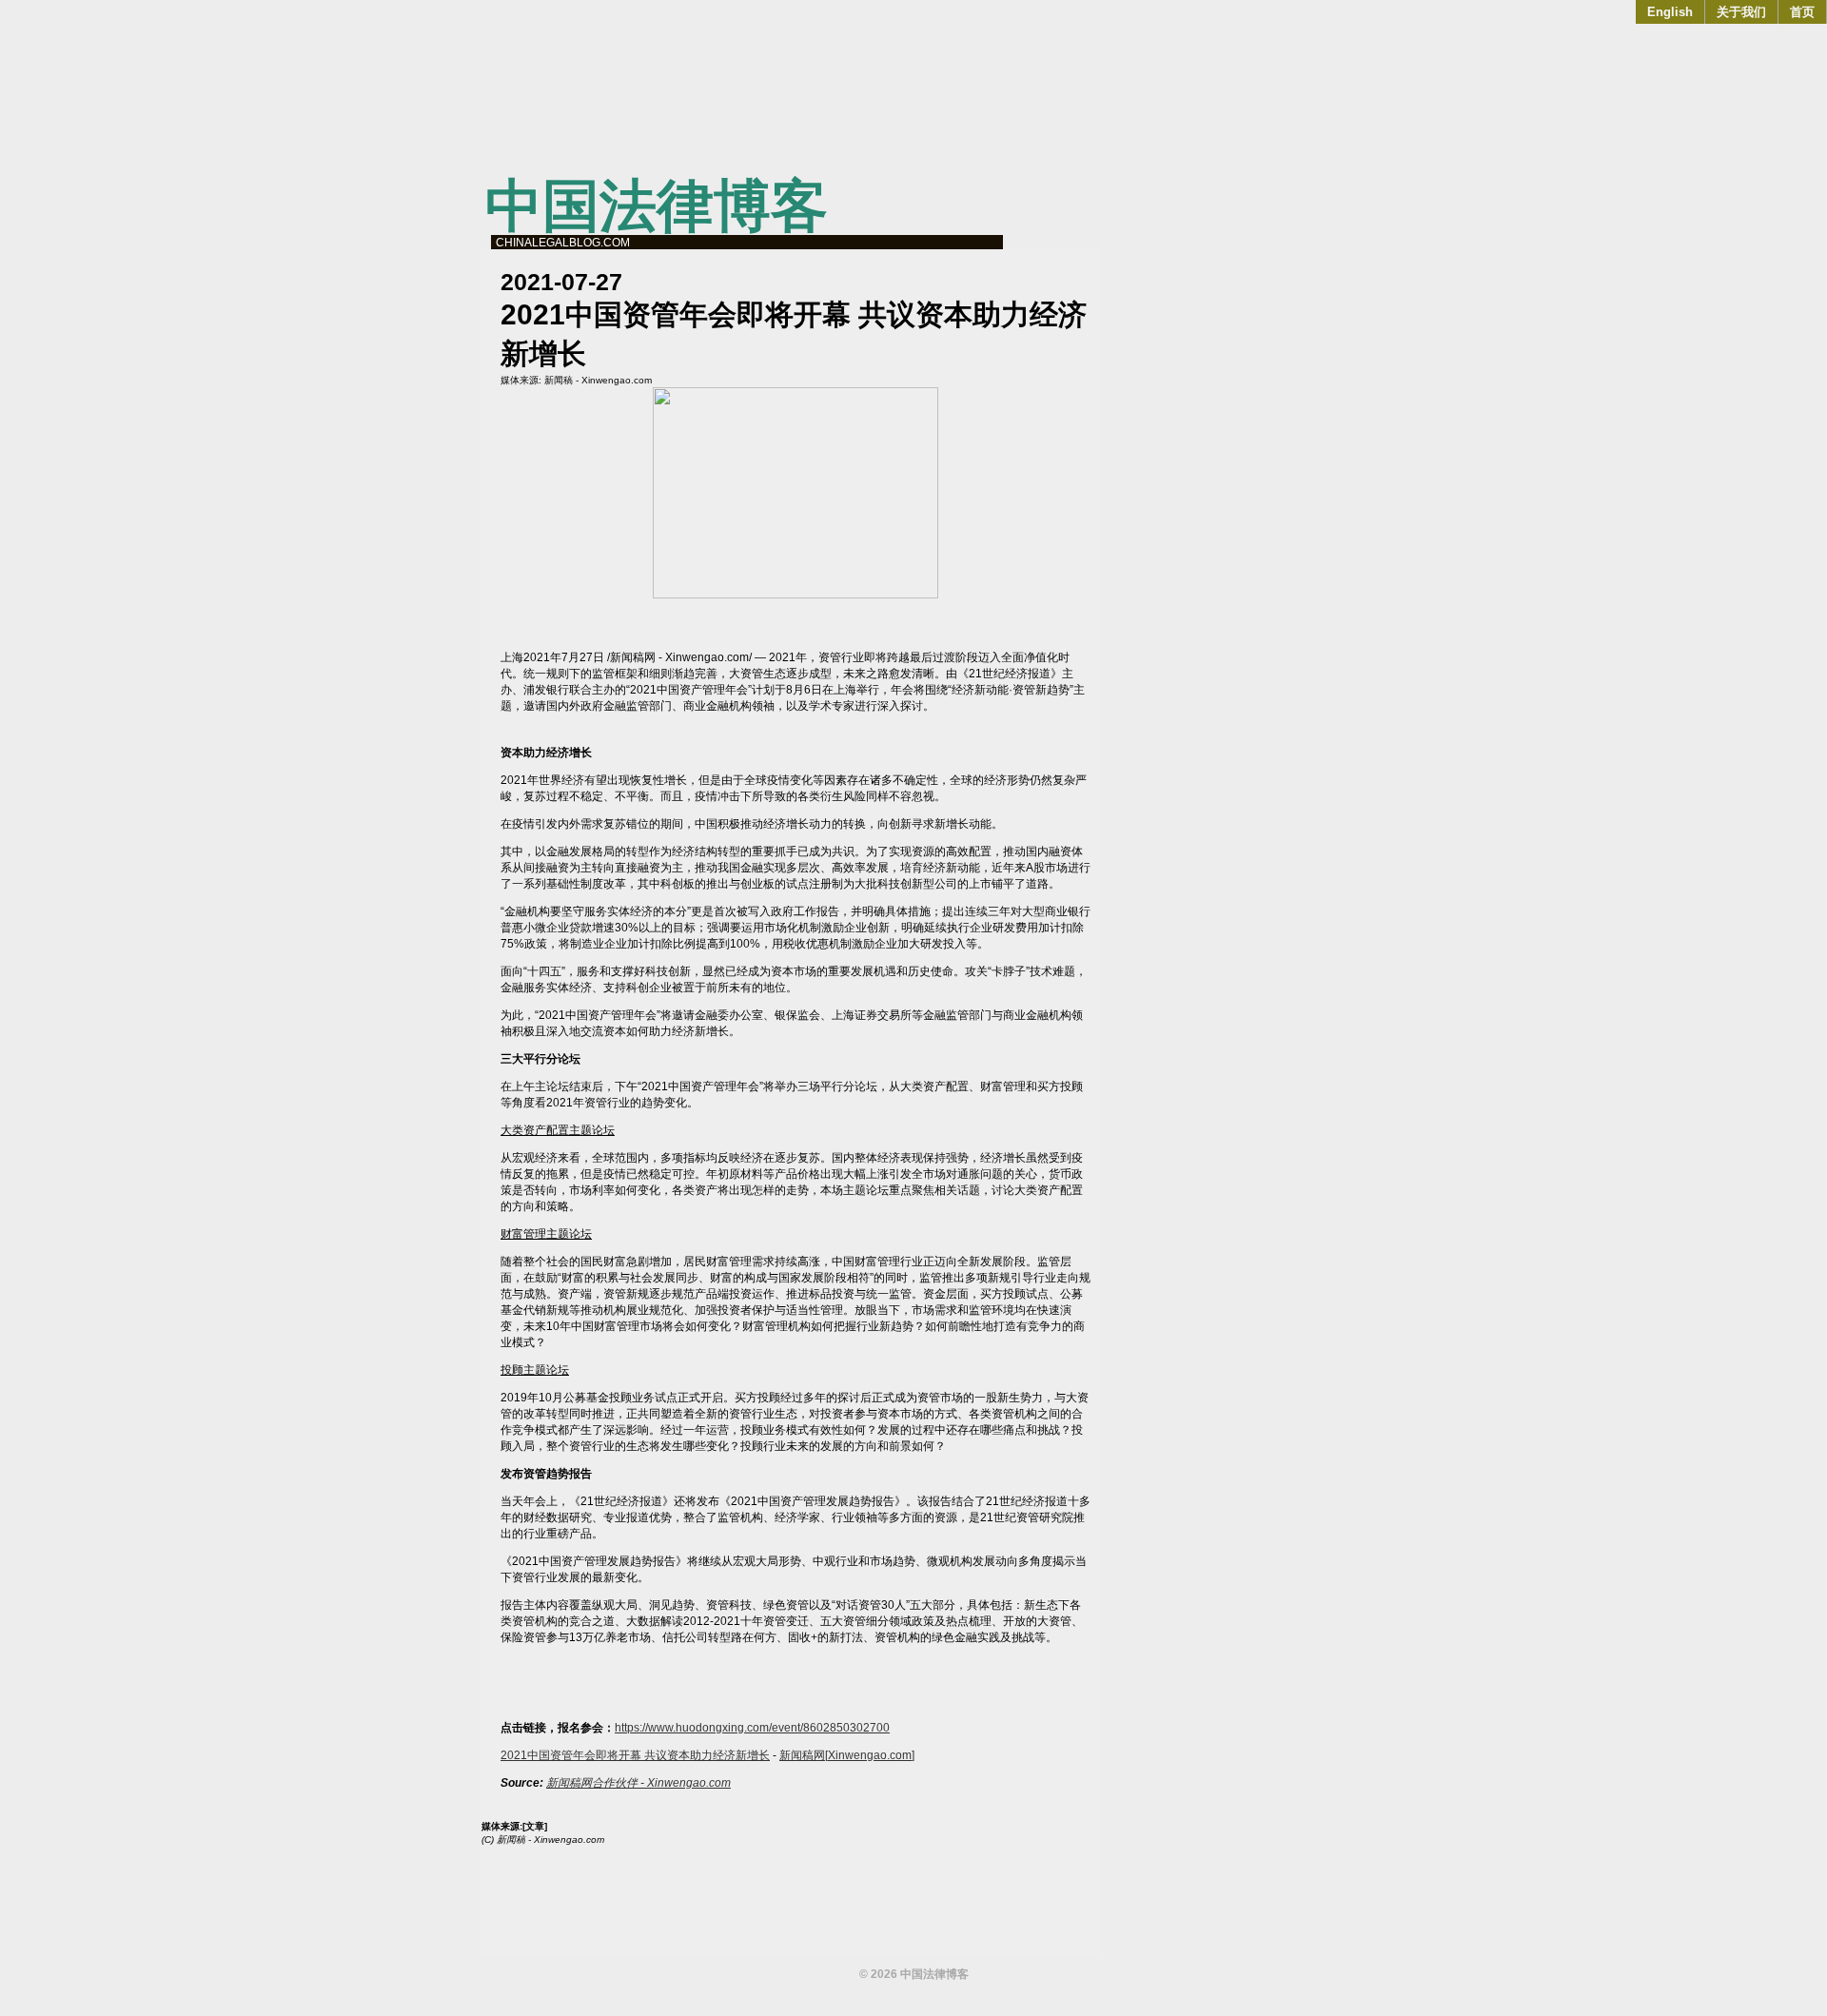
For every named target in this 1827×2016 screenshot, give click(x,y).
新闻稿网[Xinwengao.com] (847, 1755)
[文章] (535, 1826)
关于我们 (1741, 12)
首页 (1802, 12)
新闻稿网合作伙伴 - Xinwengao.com (638, 1783)
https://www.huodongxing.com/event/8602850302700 (752, 1728)
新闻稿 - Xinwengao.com (598, 380)
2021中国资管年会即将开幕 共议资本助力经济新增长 (635, 1755)
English (1670, 12)
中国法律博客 (657, 206)
